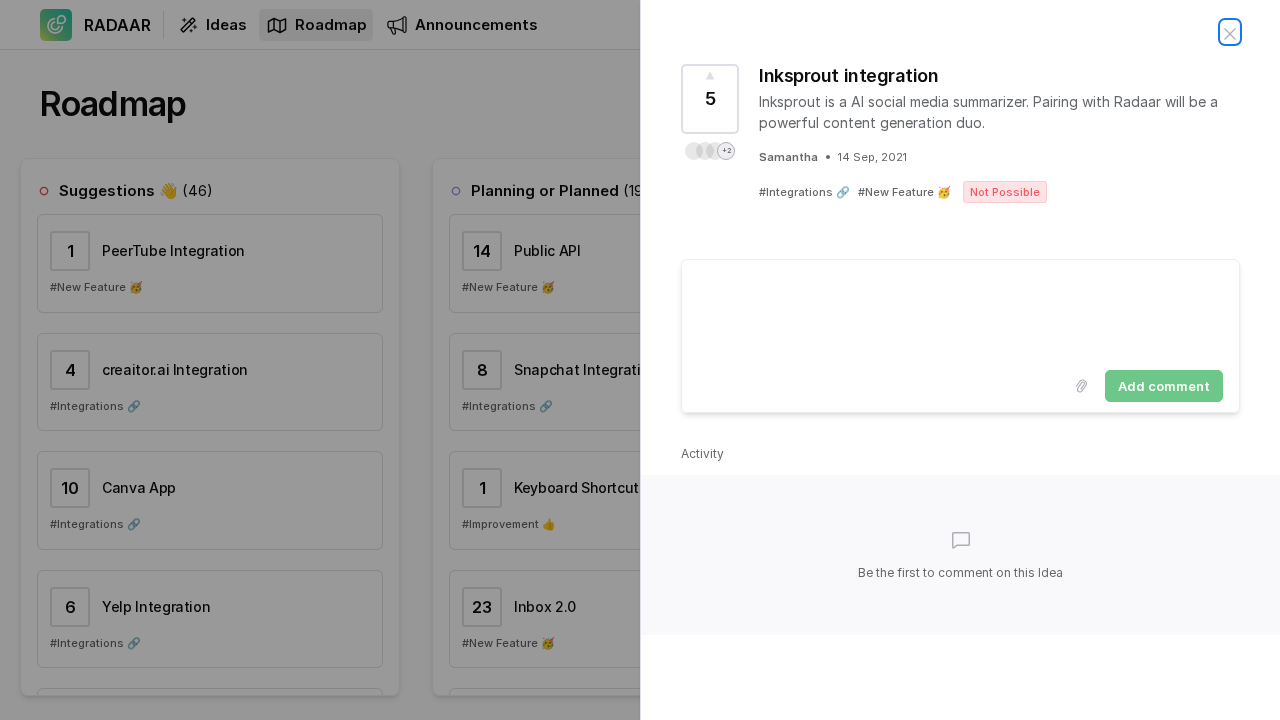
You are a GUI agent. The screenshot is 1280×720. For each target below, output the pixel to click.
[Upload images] (1081, 386)
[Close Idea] (1230, 32)
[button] (710, 151)
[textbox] (960, 311)
